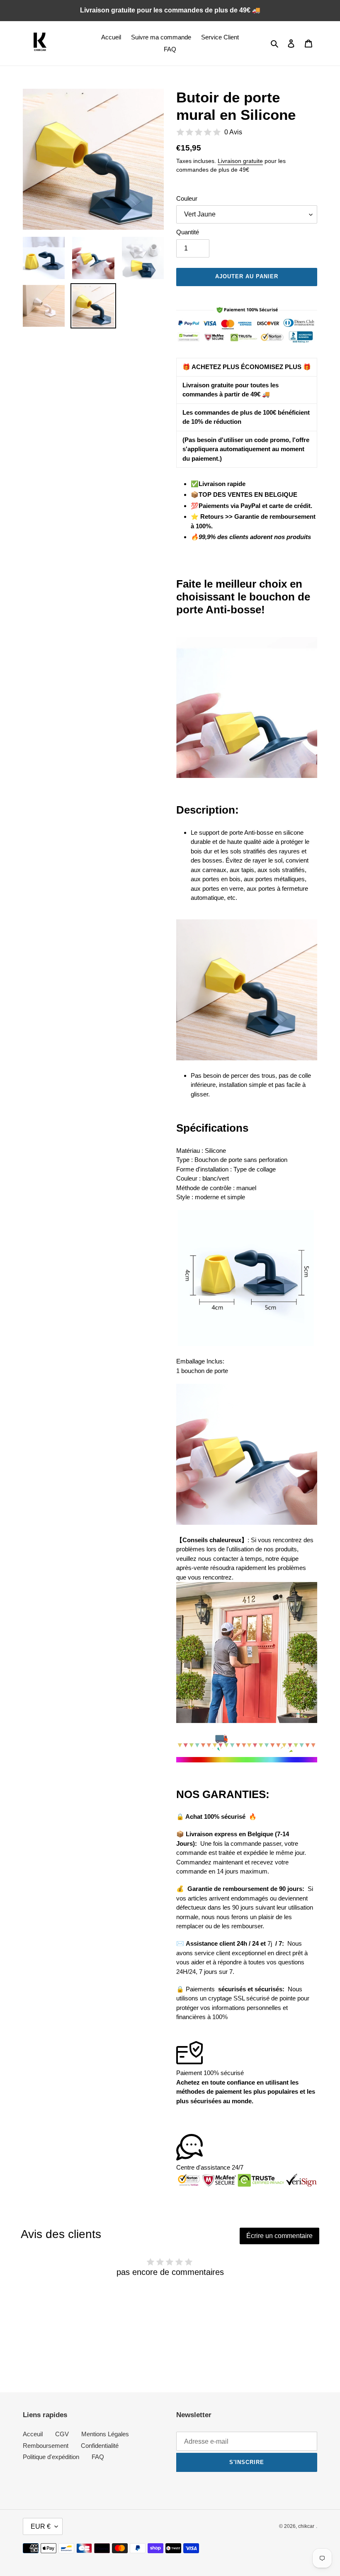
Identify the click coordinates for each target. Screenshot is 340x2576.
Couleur (187, 198)
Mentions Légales (105, 2434)
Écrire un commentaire (279, 2236)
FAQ (98, 2457)
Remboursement (46, 2446)
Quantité (188, 232)
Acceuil (33, 2434)
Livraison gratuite (240, 161)
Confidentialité (100, 2446)
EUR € (41, 2526)
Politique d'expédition (51, 2457)
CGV (62, 2434)
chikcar (306, 2526)
